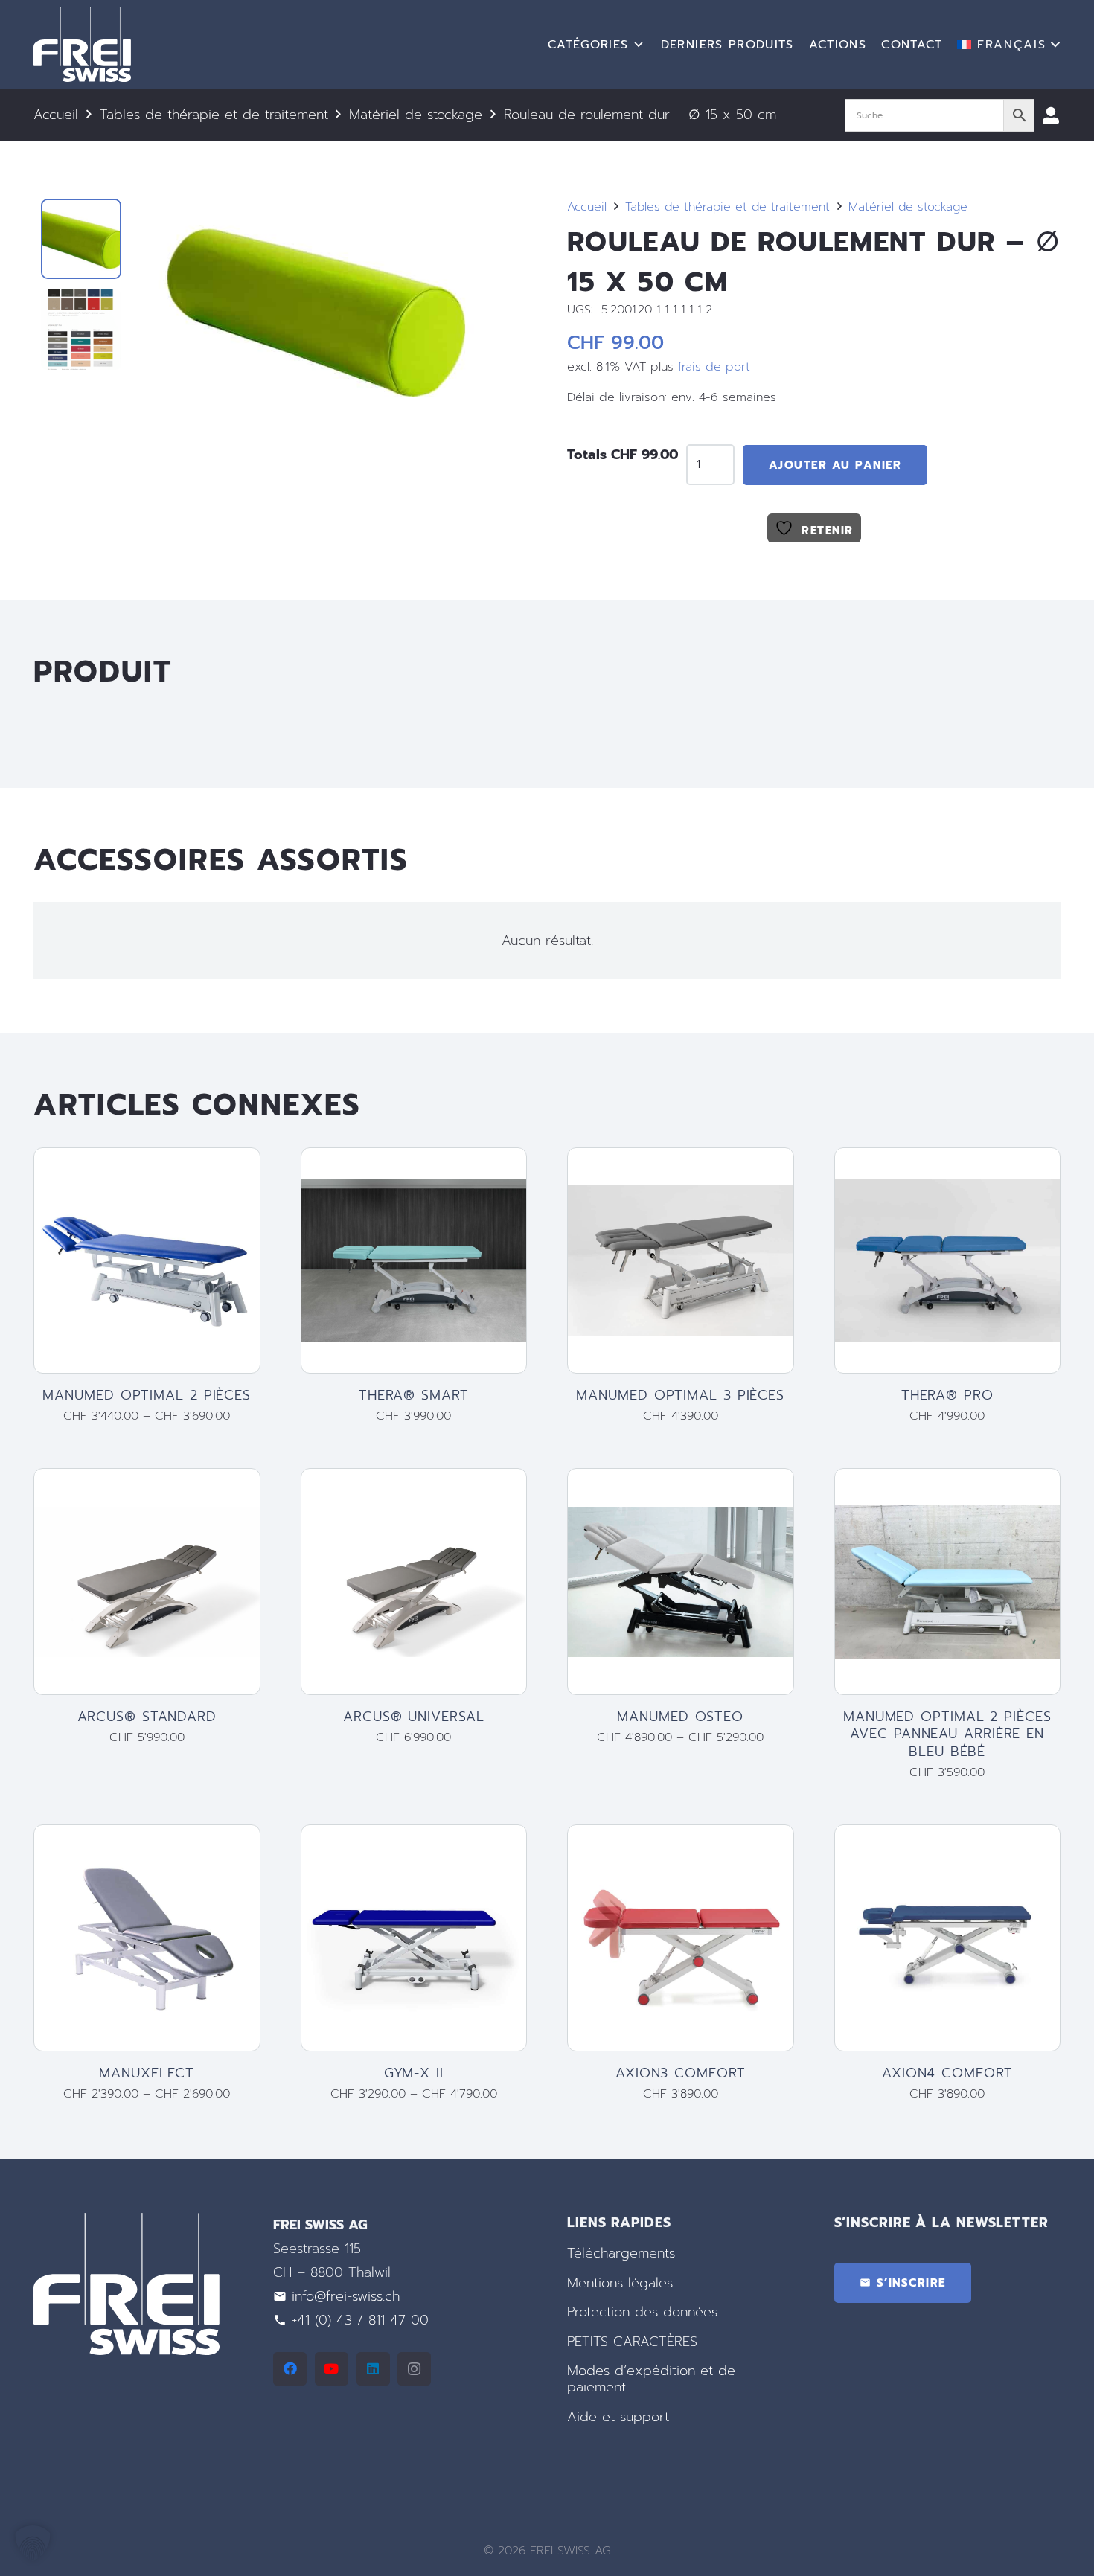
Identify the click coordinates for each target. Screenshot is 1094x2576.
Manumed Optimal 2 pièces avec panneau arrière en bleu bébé (947, 1734)
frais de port (714, 366)
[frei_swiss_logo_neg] (82, 45)
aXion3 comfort (681, 2073)
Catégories (588, 45)
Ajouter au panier (835, 465)
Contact (912, 45)
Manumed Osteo (680, 1717)
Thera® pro (947, 1395)
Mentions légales (620, 2283)
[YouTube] (332, 2369)
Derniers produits (727, 45)
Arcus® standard (147, 1717)
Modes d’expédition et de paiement (651, 2380)
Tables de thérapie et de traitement (214, 115)
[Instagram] (414, 2369)
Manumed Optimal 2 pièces (147, 1395)
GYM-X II (414, 2073)
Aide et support (618, 2417)
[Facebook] (290, 2369)
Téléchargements (621, 2253)
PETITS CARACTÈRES (632, 2342)
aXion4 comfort (947, 2073)
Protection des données (642, 2312)
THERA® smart (414, 1395)
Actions (838, 45)
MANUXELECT (147, 2073)
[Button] (1051, 115)
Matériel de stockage (416, 115)
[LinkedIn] (373, 2369)
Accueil (56, 115)
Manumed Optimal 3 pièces (680, 1395)
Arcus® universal (413, 1717)
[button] (1009, 45)
